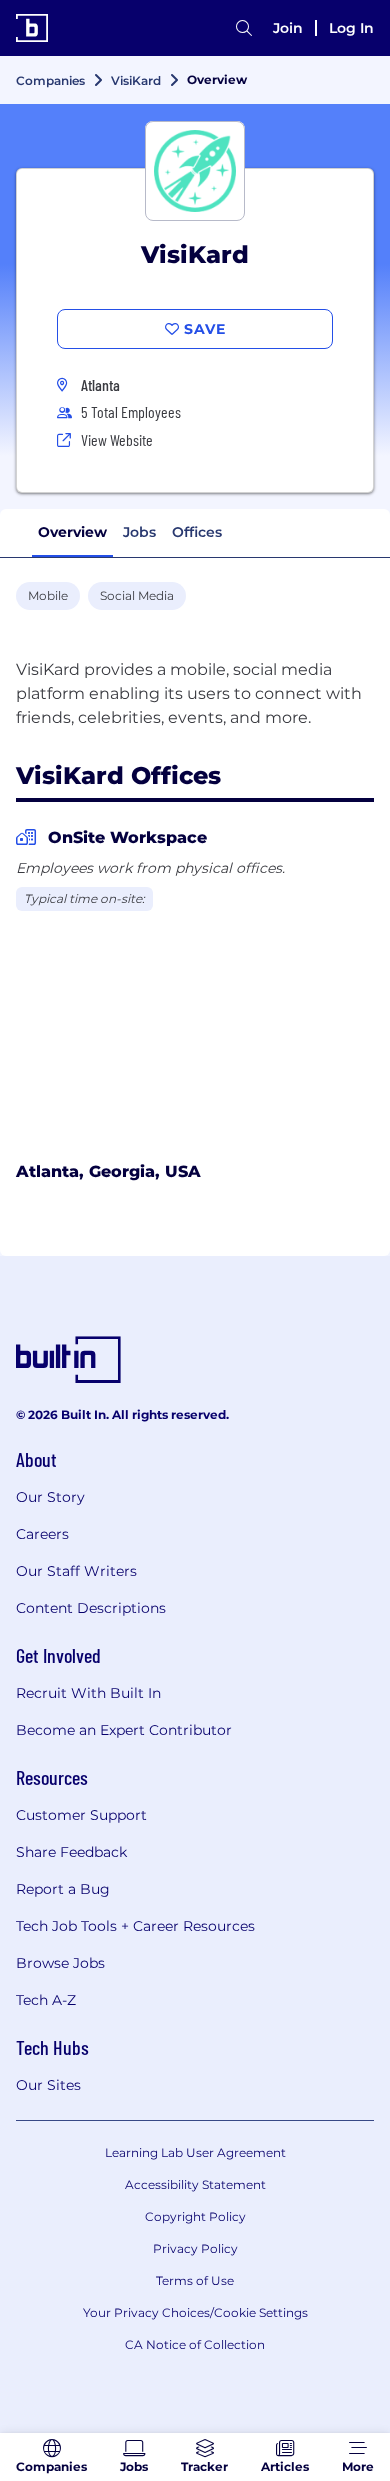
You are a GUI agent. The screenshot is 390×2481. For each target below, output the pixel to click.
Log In (351, 28)
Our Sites (48, 2085)
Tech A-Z (46, 2000)
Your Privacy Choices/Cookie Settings (195, 2312)
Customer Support (81, 1815)
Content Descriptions (91, 1608)
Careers (42, 1534)
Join (288, 28)
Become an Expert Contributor (124, 1730)
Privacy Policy (195, 2248)
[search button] (244, 28)
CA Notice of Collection (195, 2344)
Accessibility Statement (195, 2184)
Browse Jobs (60, 1963)
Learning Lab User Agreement (195, 2152)
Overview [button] (72, 532)
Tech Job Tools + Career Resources (135, 1926)
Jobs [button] (139, 532)
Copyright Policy (195, 2216)
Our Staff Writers (76, 1571)
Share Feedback (71, 1852)
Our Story (50, 1497)
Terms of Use (195, 2280)
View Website (117, 439)
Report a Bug (63, 1889)
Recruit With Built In (88, 1693)
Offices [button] (197, 532)
